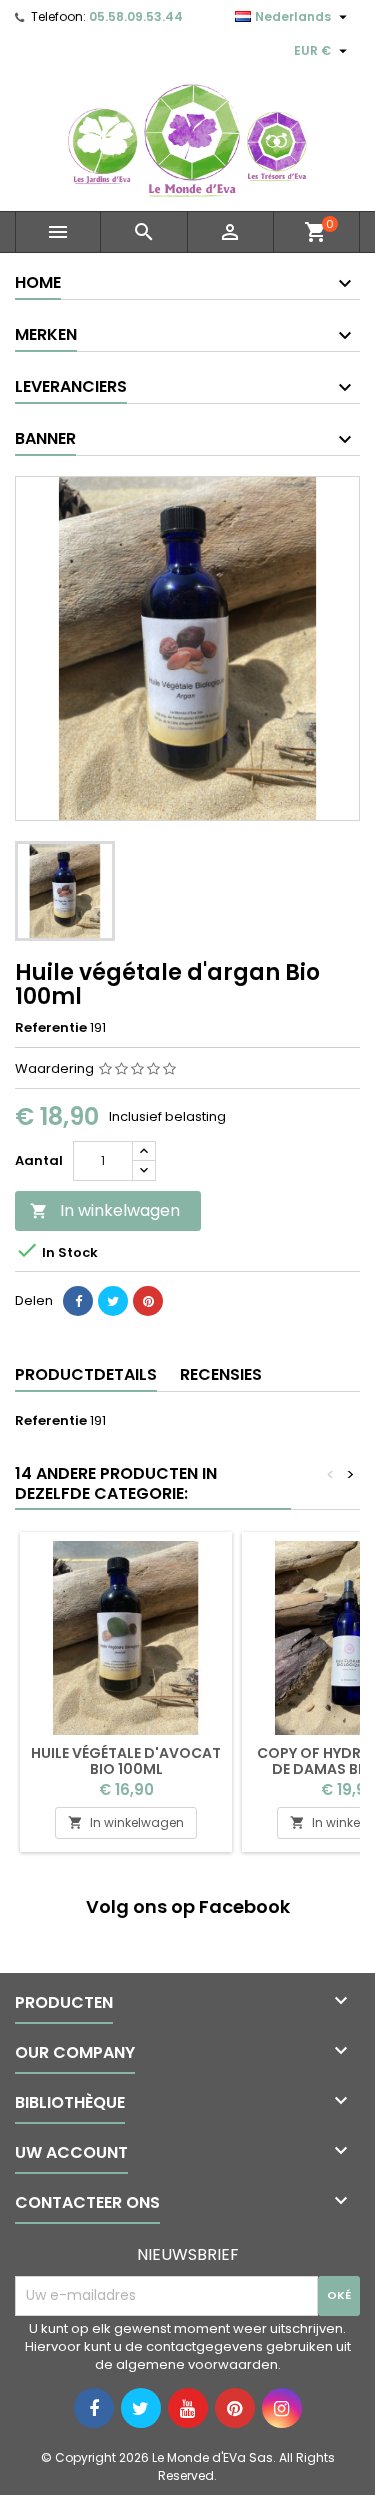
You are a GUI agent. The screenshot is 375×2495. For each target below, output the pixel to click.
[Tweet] (113, 1301)
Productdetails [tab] (86, 1374)
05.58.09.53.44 (136, 16)
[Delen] (78, 1301)
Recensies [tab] (221, 1374)
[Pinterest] (148, 1301)
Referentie (51, 1028)
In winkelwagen (105, 1210)
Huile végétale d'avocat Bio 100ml (126, 1761)
